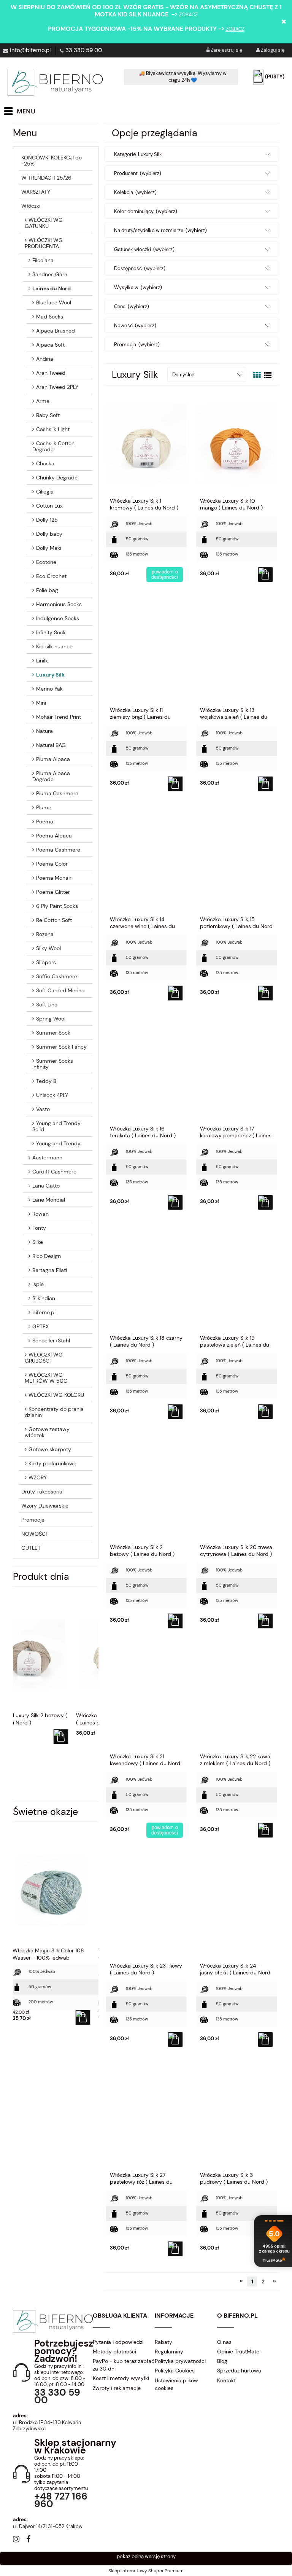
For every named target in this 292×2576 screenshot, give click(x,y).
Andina (45, 359)
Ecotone (46, 562)
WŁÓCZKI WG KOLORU (56, 1395)
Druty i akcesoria (42, 1492)
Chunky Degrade (57, 478)
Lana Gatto (46, 1186)
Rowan (40, 1214)
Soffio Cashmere (57, 976)
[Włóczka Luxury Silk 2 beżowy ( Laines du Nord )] (146, 1490)
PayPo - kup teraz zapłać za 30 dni (124, 2365)
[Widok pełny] (268, 375)
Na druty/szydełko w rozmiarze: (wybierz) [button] (160, 230)
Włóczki (31, 206)
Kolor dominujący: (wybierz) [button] (146, 211)
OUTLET (31, 1548)
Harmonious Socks (59, 604)
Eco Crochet (51, 576)
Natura (44, 731)
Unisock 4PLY (52, 1095)
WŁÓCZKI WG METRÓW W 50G (46, 1378)
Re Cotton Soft (54, 920)
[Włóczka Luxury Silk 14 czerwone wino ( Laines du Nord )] (146, 863)
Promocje (33, 1520)
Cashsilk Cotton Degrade (53, 446)
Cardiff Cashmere (54, 1172)
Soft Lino (47, 1005)
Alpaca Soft (50, 345)
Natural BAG (51, 745)
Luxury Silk (50, 675)
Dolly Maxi (49, 548)
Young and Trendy (58, 1143)
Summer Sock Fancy (61, 1047)
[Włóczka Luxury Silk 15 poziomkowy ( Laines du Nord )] (236, 863)
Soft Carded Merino (60, 990)
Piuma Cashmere (57, 793)
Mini (41, 703)
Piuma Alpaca (53, 759)
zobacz (188, 15)
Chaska (45, 463)
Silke (38, 1242)
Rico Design (47, 1256)
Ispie (38, 1284)
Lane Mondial (49, 1200)
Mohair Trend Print (59, 717)
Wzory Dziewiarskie (45, 1506)
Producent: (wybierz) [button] (138, 173)
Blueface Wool (54, 302)
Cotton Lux (49, 506)
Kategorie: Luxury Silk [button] (138, 154)
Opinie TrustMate (238, 2352)
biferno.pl (44, 1312)
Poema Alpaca (54, 836)
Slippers (46, 962)
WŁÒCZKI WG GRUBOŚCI (44, 1358)
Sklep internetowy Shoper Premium (146, 2571)
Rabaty (163, 2342)
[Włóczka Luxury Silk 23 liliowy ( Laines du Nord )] (146, 1909)
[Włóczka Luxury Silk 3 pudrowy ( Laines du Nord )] (236, 2118)
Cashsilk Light (53, 429)
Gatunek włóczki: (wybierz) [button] (144, 249)
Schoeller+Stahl (51, 1341)
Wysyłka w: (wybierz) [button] (138, 287)
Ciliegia (45, 492)
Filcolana (43, 260)
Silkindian (44, 1298)
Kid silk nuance (54, 646)
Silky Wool (48, 948)
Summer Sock (53, 1033)
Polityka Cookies (175, 2371)
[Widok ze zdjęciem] (257, 375)
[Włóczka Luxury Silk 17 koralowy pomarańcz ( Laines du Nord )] (236, 1072)
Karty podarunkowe (52, 1463)
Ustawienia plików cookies (176, 2384)
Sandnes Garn (50, 274)
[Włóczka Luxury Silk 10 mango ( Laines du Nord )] (236, 444)
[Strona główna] (55, 82)
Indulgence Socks (58, 618)
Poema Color (52, 864)
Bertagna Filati (50, 1270)
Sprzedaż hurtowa (239, 2371)
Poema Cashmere (58, 850)
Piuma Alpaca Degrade (51, 776)
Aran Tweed (51, 373)
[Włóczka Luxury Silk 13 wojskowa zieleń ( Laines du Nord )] (236, 653)
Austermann (47, 1157)
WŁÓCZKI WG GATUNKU (44, 223)
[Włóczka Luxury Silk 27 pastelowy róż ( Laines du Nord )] (146, 2118)
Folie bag (47, 590)
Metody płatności (114, 2352)
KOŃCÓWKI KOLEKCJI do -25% (52, 161)
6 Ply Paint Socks (57, 906)
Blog (222, 2361)
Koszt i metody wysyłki (121, 2378)
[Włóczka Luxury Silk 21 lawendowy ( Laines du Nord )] (146, 1700)
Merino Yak (49, 689)
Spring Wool (51, 1019)
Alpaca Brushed (56, 331)
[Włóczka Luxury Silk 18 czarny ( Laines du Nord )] (146, 1281)
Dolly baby (49, 534)
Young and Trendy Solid (56, 1126)
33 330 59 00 (84, 50)
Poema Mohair (54, 878)
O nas (224, 2342)
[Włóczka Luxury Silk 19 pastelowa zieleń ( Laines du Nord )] (236, 1281)
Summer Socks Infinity (53, 1064)
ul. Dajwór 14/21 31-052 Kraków (48, 2526)
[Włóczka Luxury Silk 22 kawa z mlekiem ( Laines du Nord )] (236, 1700)
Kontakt (226, 2380)
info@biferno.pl (30, 50)
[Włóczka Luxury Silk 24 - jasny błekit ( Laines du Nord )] (236, 1909)
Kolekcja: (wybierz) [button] (135, 192)
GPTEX (40, 1326)
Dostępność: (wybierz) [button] (140, 268)
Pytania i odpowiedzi (118, 2342)
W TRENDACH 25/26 (46, 178)
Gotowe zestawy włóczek (47, 1432)
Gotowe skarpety (50, 1449)
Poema (45, 822)
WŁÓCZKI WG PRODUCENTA (44, 243)
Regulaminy (169, 2352)
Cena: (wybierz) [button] (132, 306)
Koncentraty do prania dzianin (54, 1412)
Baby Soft (48, 415)
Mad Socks (50, 317)
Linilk (42, 661)
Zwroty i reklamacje (117, 2388)
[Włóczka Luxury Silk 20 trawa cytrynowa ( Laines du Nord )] (236, 1490)
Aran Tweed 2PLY (57, 387)
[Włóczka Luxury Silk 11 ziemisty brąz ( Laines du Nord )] (146, 653)
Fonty (39, 1228)
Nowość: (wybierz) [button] (135, 326)
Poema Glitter (53, 892)
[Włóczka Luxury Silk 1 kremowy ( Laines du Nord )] (146, 444)
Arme (43, 401)
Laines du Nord (52, 288)
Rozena (45, 934)
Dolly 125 (47, 520)
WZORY (38, 1477)
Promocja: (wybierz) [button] (137, 345)
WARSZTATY (36, 192)
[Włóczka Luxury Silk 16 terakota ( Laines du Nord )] (146, 1072)
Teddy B (46, 1081)
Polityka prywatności (180, 2361)
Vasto (43, 1109)
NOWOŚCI (34, 1534)
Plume (44, 807)
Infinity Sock (51, 632)
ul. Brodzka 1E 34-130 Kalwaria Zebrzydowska (47, 2426)
